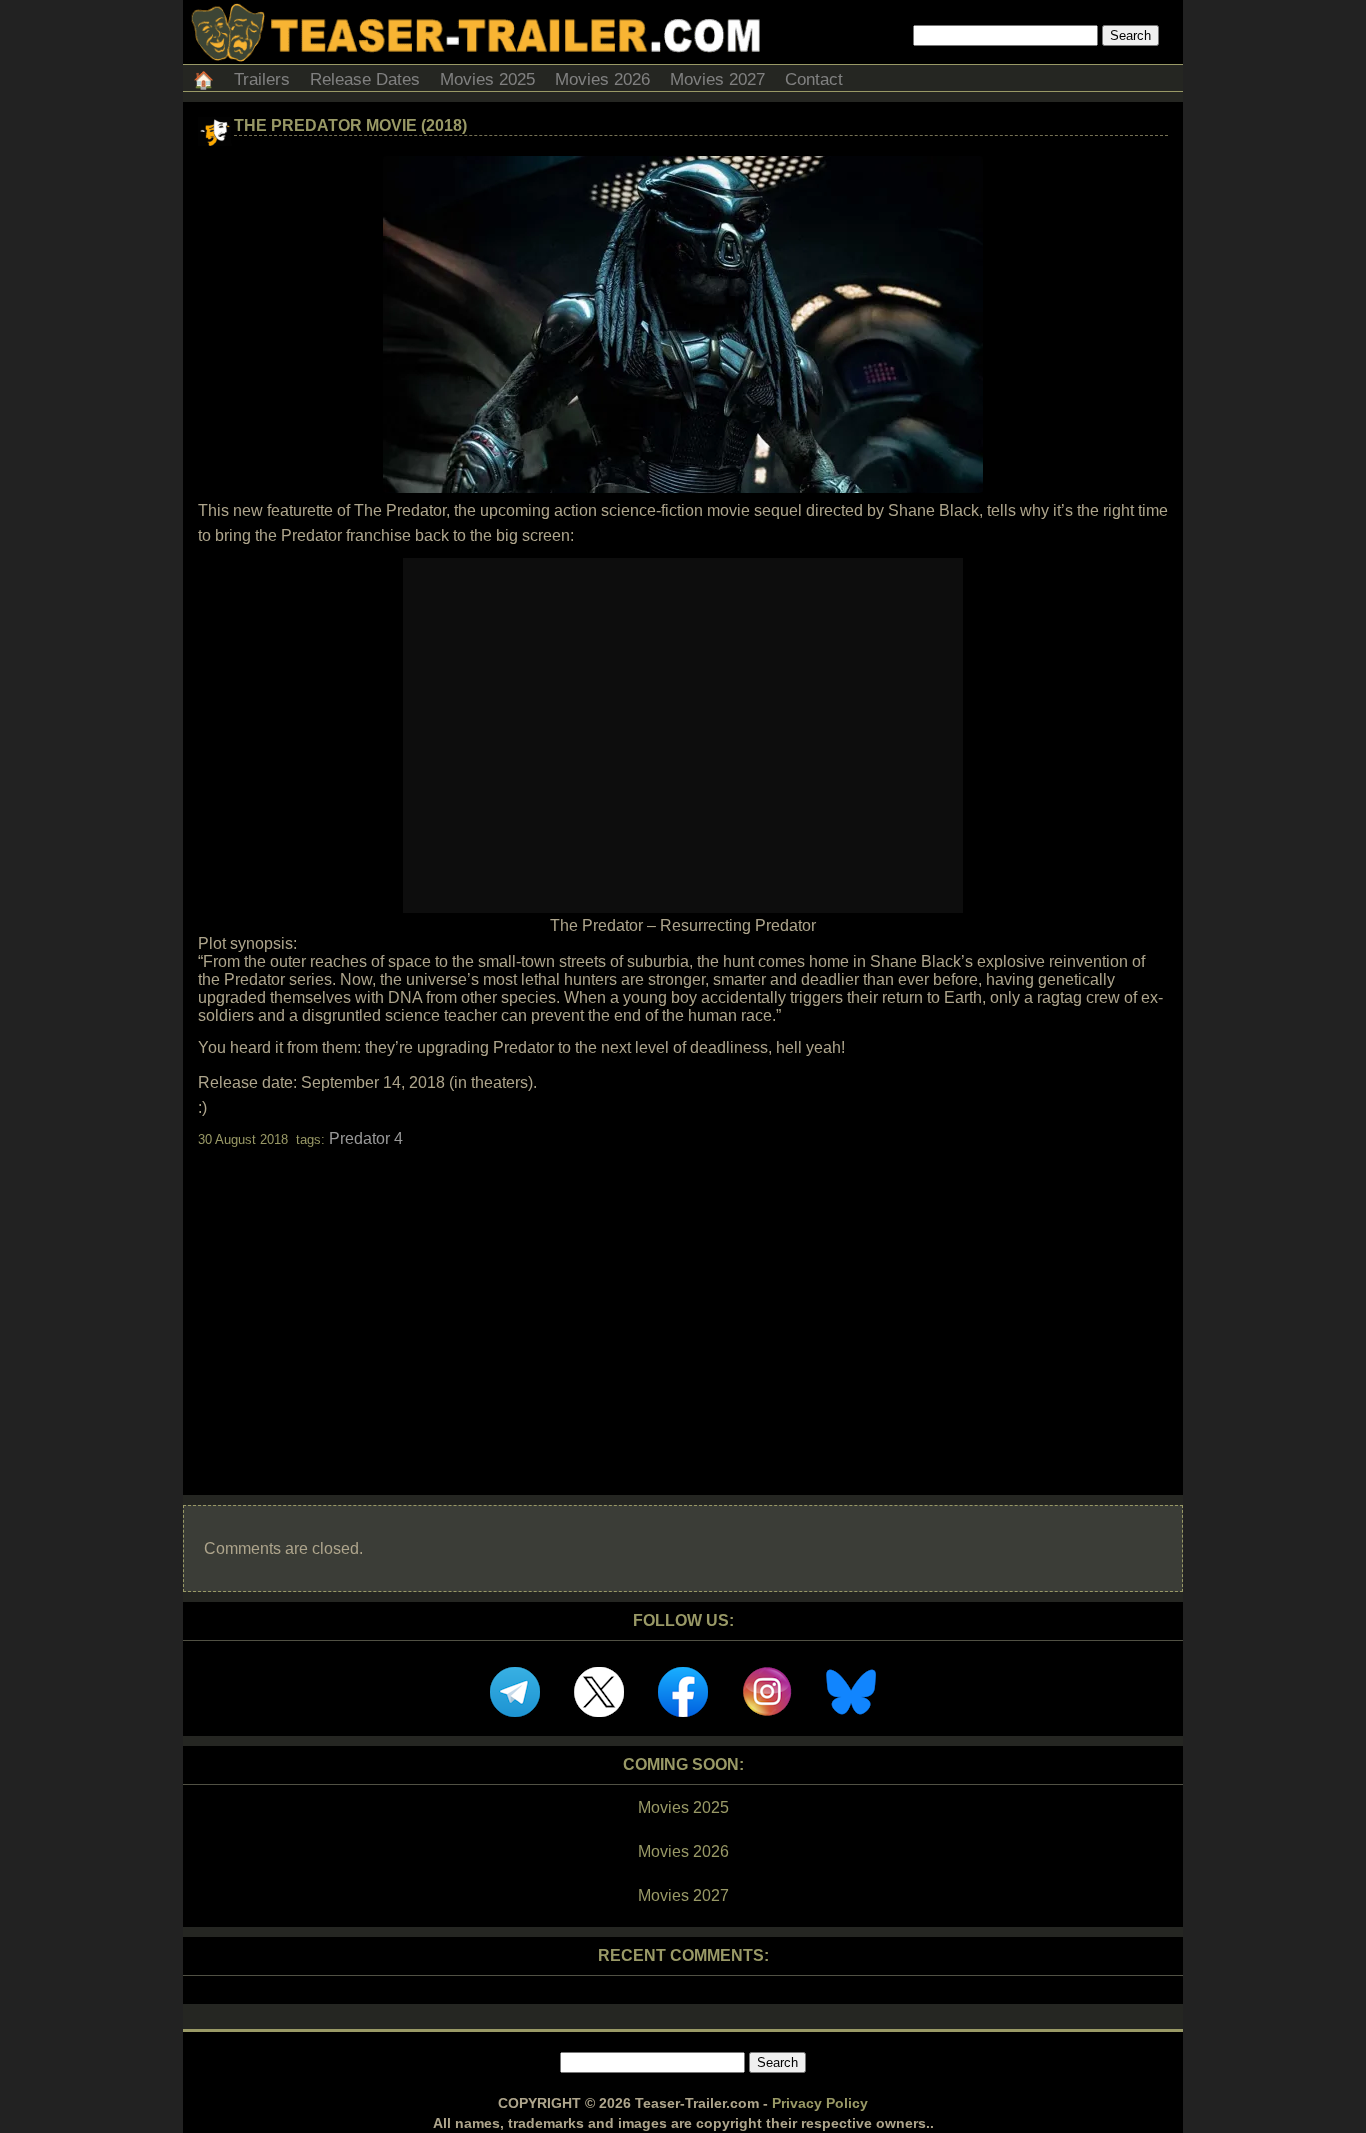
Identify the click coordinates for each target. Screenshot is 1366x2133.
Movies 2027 (717, 79)
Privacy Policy (820, 2103)
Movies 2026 (602, 79)
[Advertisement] (683, 1304)
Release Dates (365, 79)
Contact (814, 79)
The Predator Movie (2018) (350, 125)
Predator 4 (366, 1138)
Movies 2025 (487, 79)
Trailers (262, 79)
